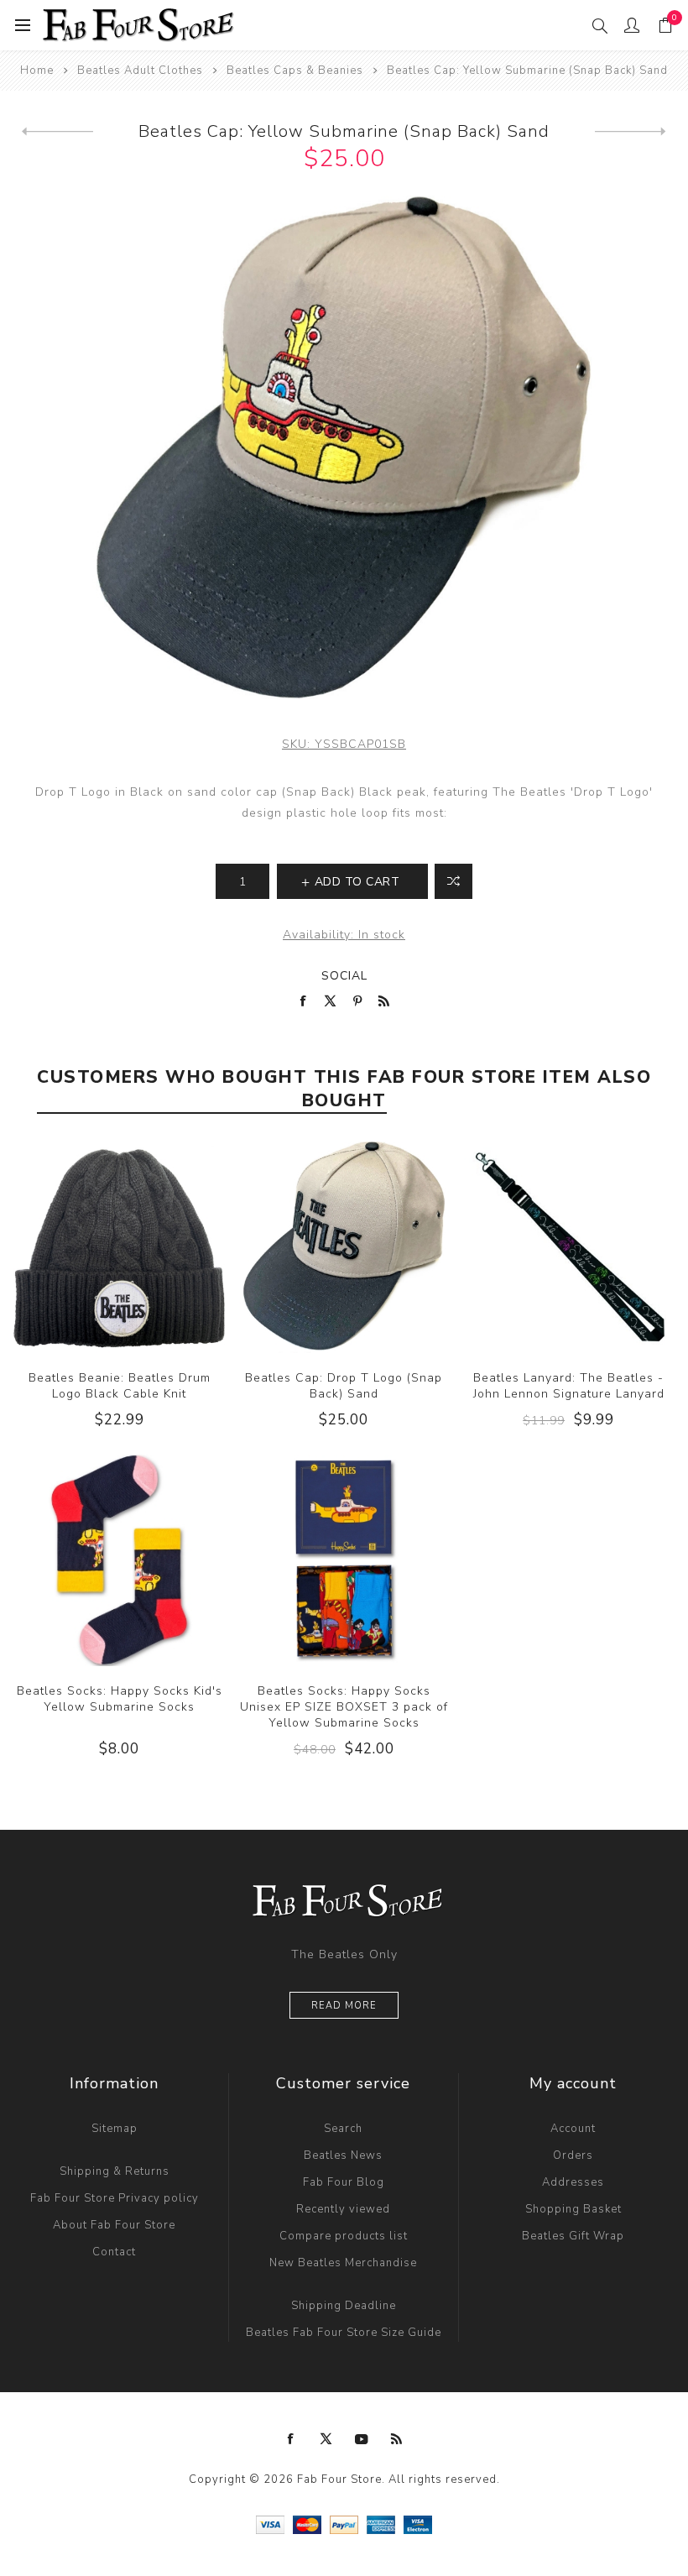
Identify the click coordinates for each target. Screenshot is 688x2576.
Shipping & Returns (115, 2171)
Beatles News (343, 2155)
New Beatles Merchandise (343, 2263)
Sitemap (115, 2129)
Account (573, 2129)
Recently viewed (343, 2209)
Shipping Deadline (344, 2306)
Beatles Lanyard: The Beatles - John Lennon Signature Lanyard (569, 1386)
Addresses (573, 2182)
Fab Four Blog (344, 2182)
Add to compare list (453, 881)
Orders (573, 2155)
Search (343, 2129)
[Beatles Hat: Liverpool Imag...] (631, 132)
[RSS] (397, 2439)
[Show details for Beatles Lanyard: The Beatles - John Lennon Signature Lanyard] (569, 1247)
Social (344, 976)
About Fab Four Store (114, 2225)
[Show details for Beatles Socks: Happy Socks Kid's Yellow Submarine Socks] (119, 1560)
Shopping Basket (573, 2209)
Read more (344, 2006)
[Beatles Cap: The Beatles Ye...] (57, 132)
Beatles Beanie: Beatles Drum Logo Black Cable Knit (120, 1386)
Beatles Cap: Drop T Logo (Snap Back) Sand (344, 1386)
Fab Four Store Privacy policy (115, 2198)
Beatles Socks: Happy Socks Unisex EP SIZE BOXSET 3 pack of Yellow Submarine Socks (344, 1707)
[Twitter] (326, 2439)
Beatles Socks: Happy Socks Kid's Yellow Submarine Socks (120, 1699)
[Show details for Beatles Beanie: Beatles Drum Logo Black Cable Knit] (119, 1247)
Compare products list (344, 2236)
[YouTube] (362, 2439)
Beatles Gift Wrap (573, 2236)
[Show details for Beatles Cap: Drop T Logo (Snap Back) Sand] (344, 1247)
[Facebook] (291, 2439)
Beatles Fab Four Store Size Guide (344, 2333)
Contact (114, 2252)
